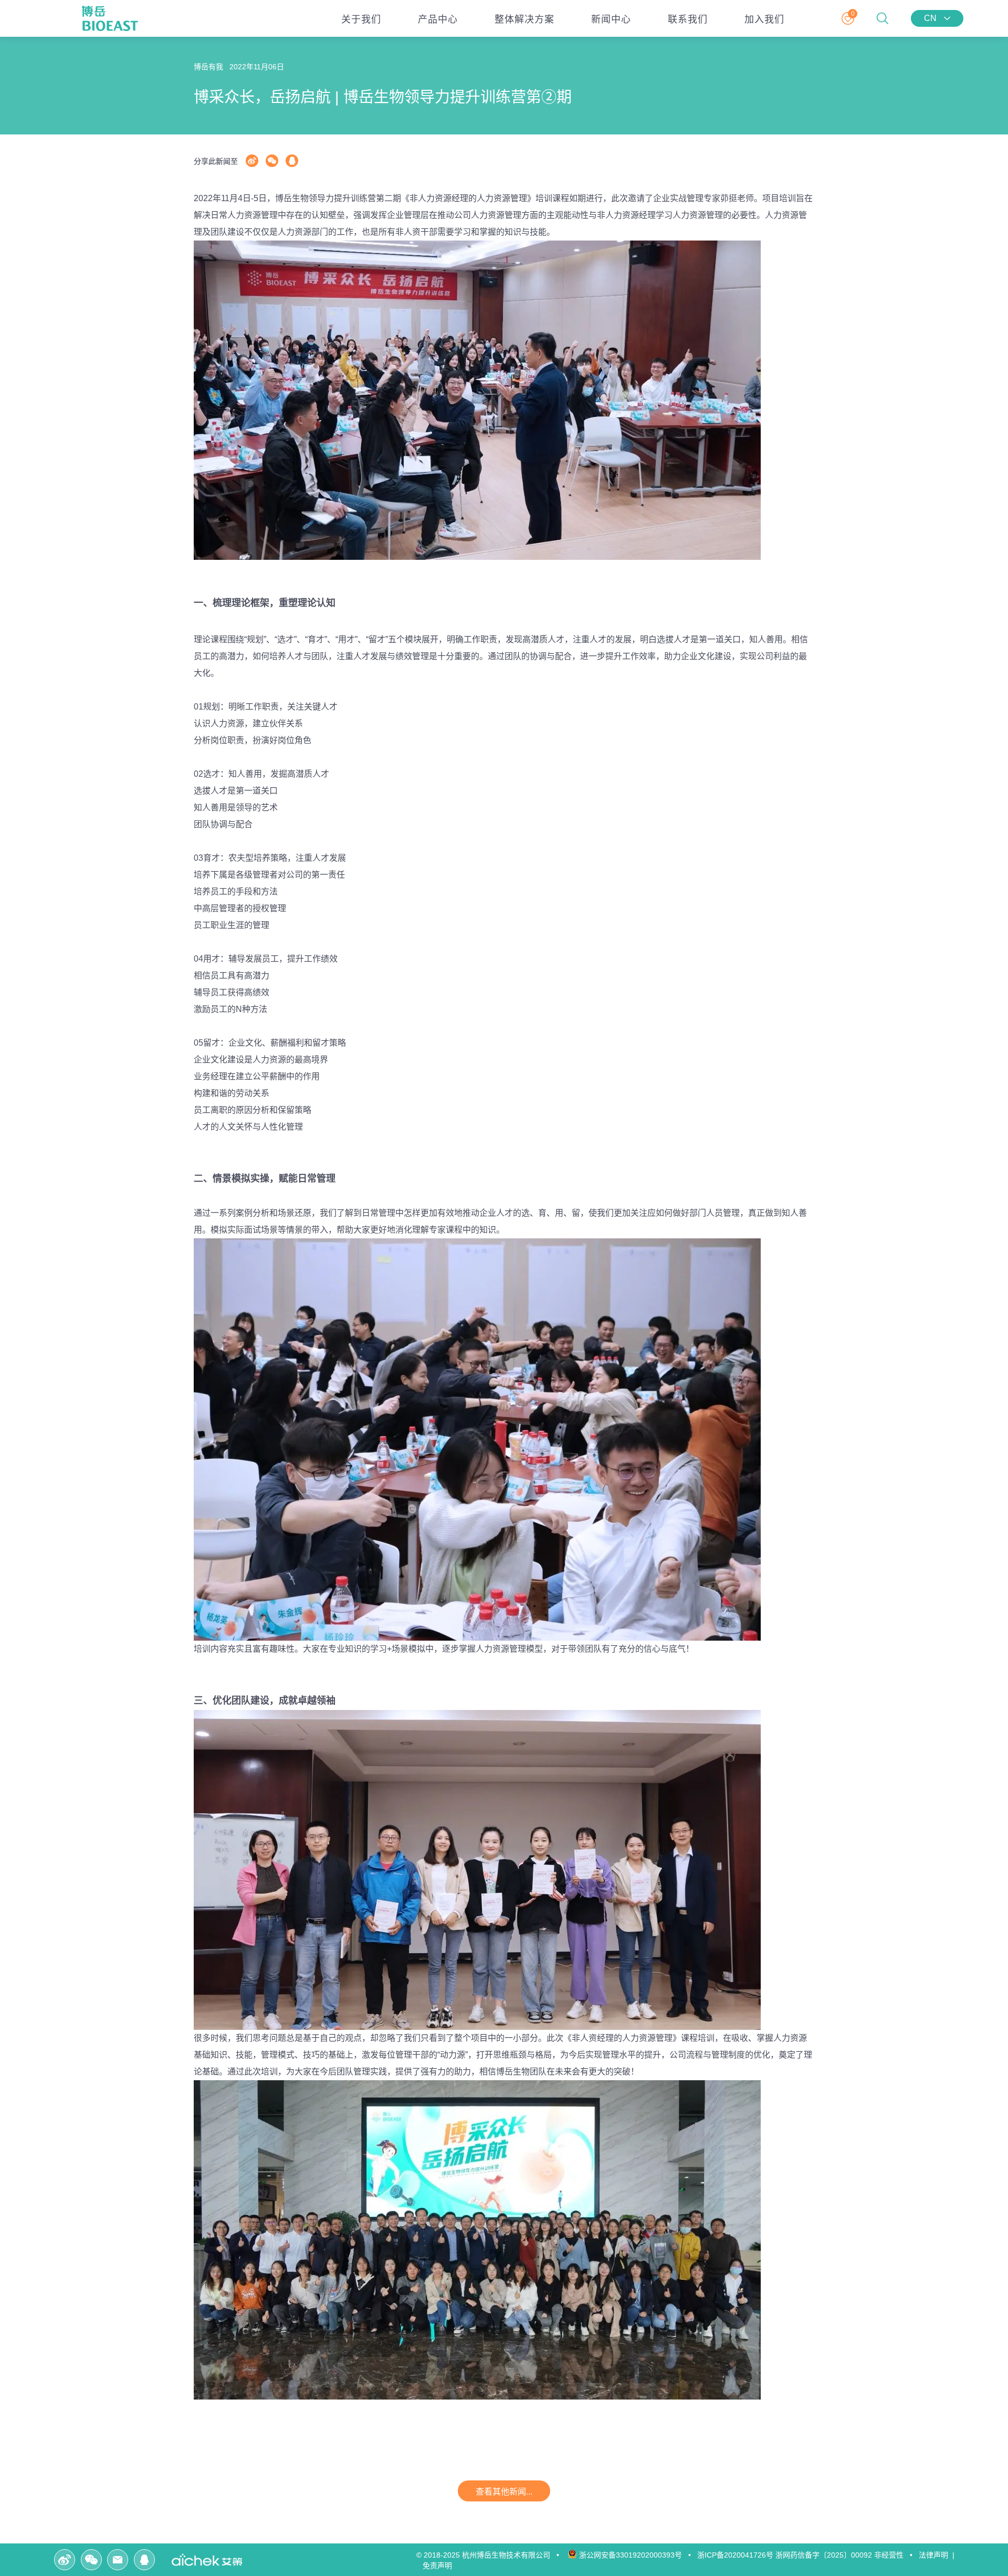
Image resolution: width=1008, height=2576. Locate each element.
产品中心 (438, 19)
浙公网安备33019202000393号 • (637, 2555)
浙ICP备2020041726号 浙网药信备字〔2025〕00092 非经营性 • (807, 2555)
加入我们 (764, 19)
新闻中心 (611, 19)
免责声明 (439, 2565)
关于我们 (361, 19)
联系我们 (688, 19)
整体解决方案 (524, 19)
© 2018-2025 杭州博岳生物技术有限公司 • (491, 2555)
